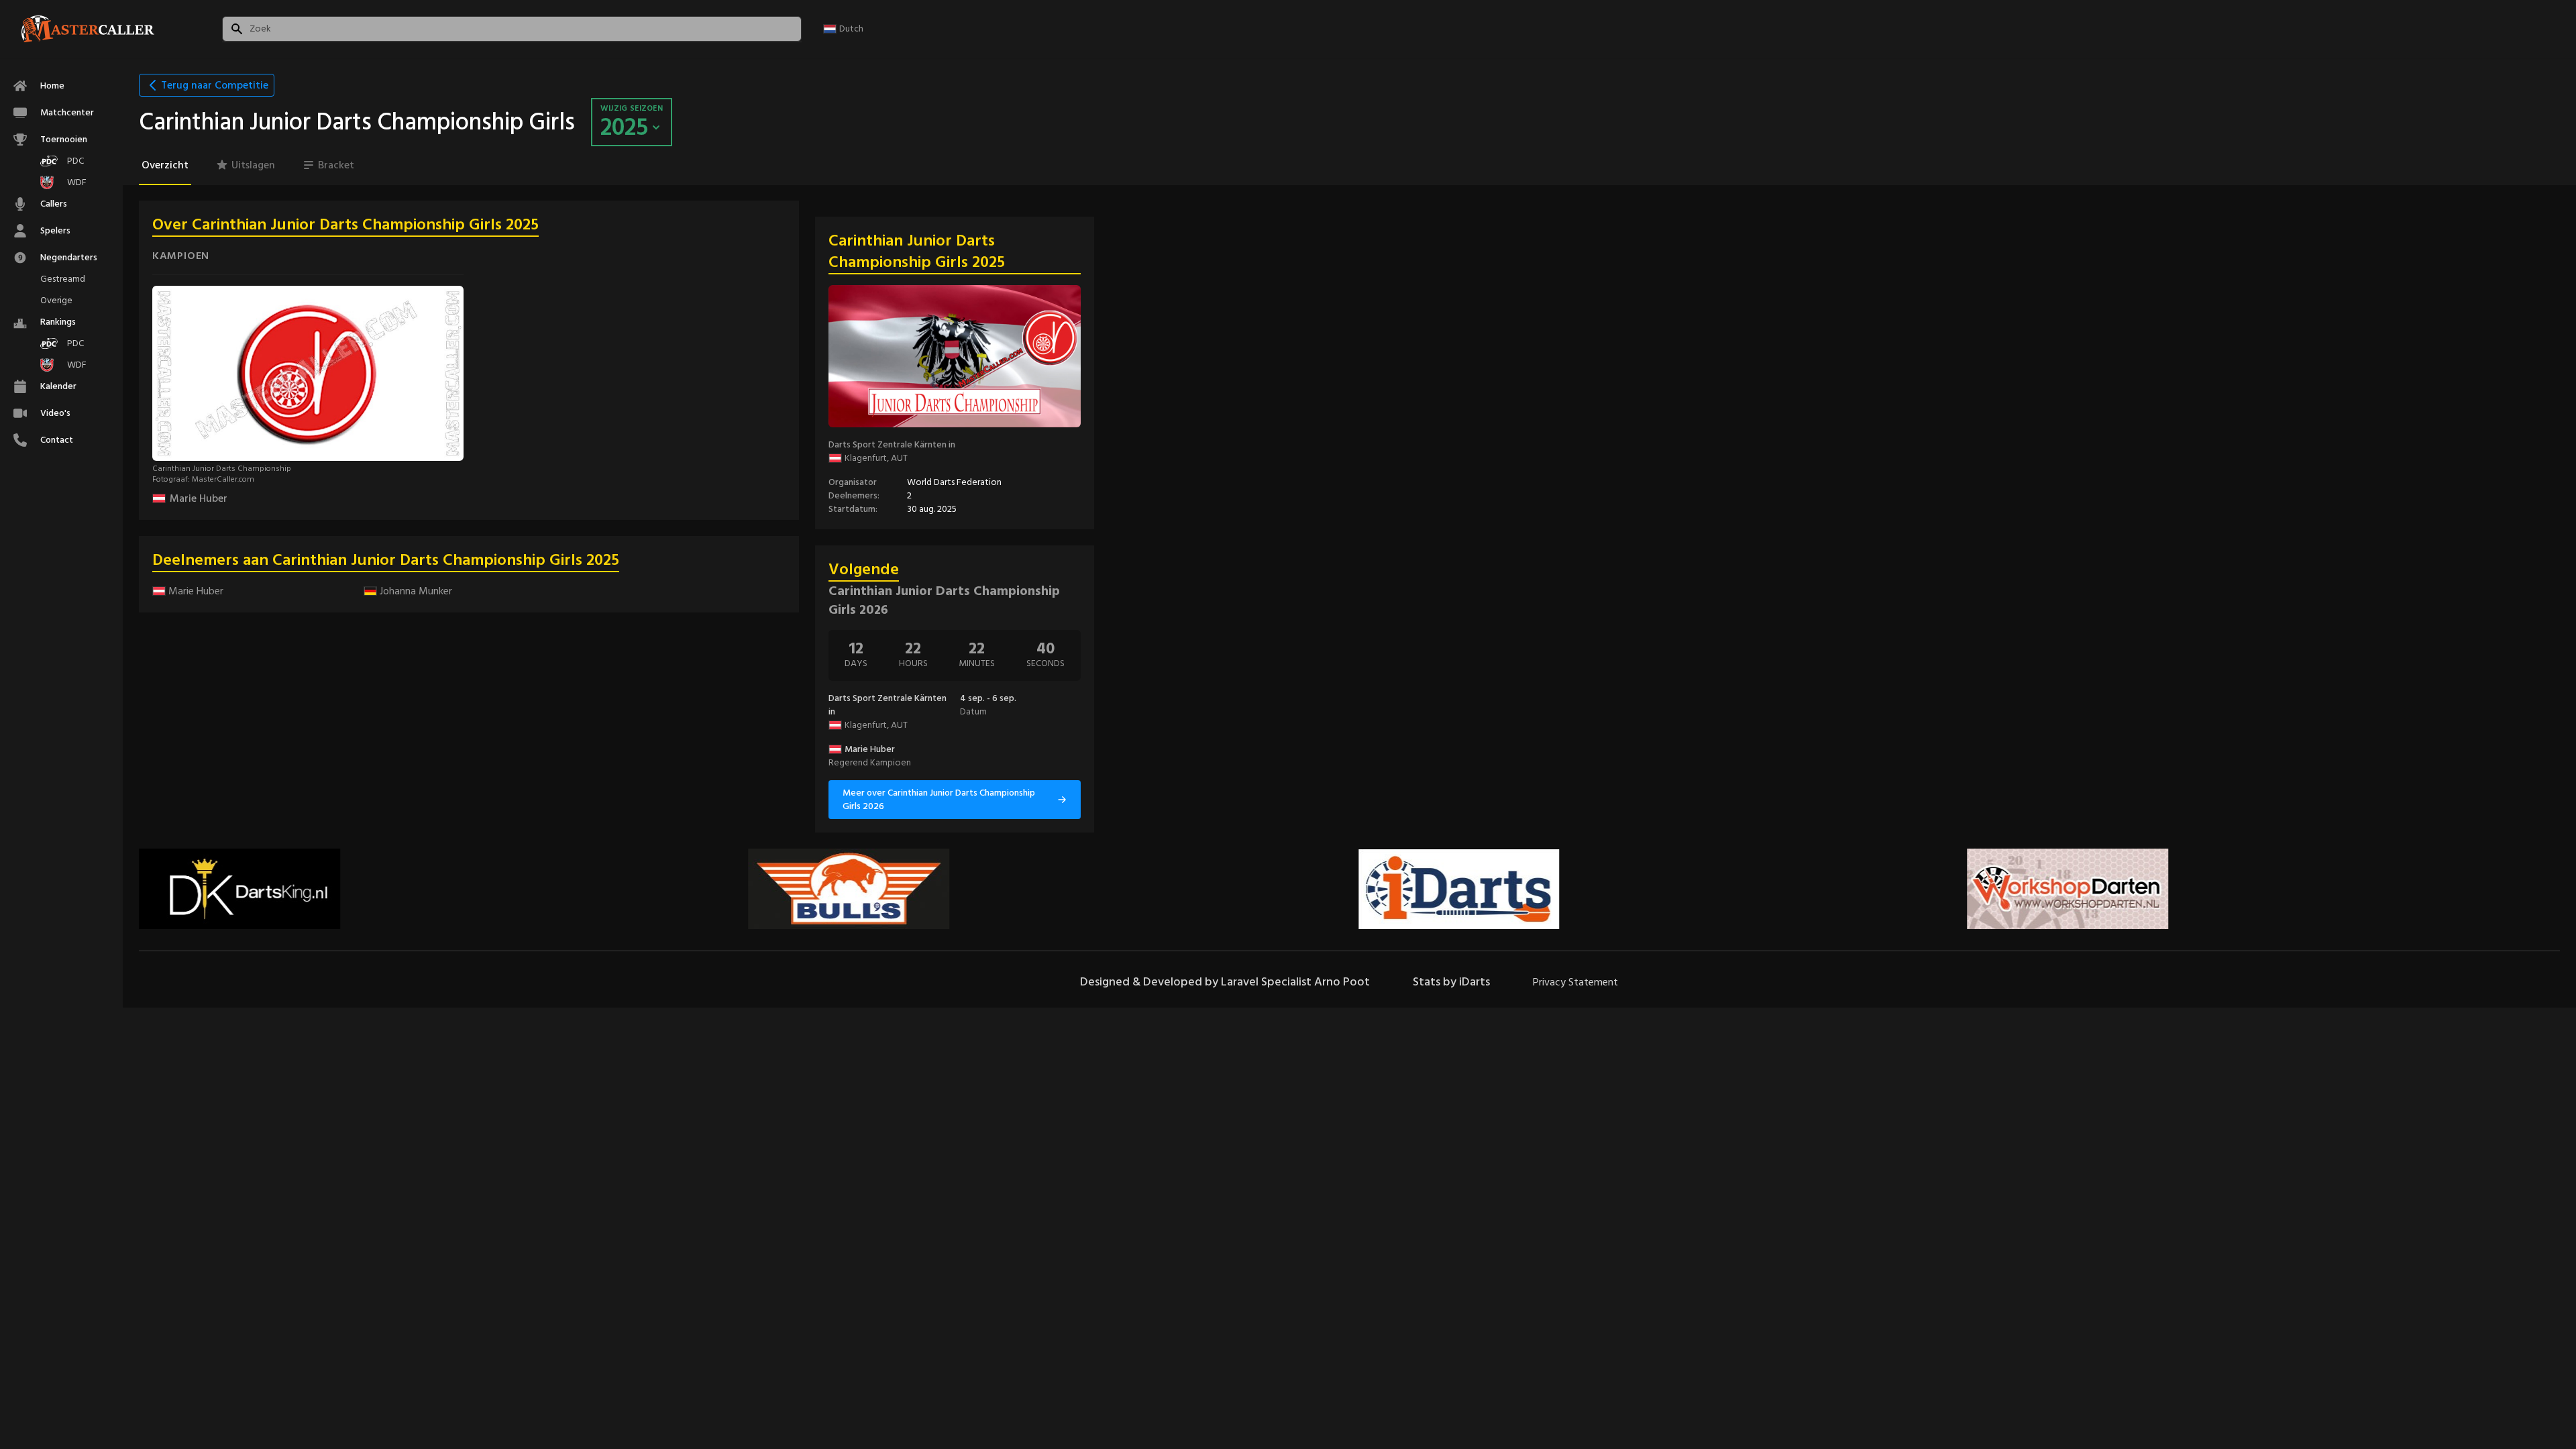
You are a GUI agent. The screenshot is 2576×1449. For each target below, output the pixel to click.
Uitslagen (253, 165)
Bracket (336, 165)
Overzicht (165, 165)
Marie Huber (199, 498)
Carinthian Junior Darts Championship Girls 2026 (944, 600)
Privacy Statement (1575, 982)
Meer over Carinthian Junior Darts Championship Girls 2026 (939, 799)
